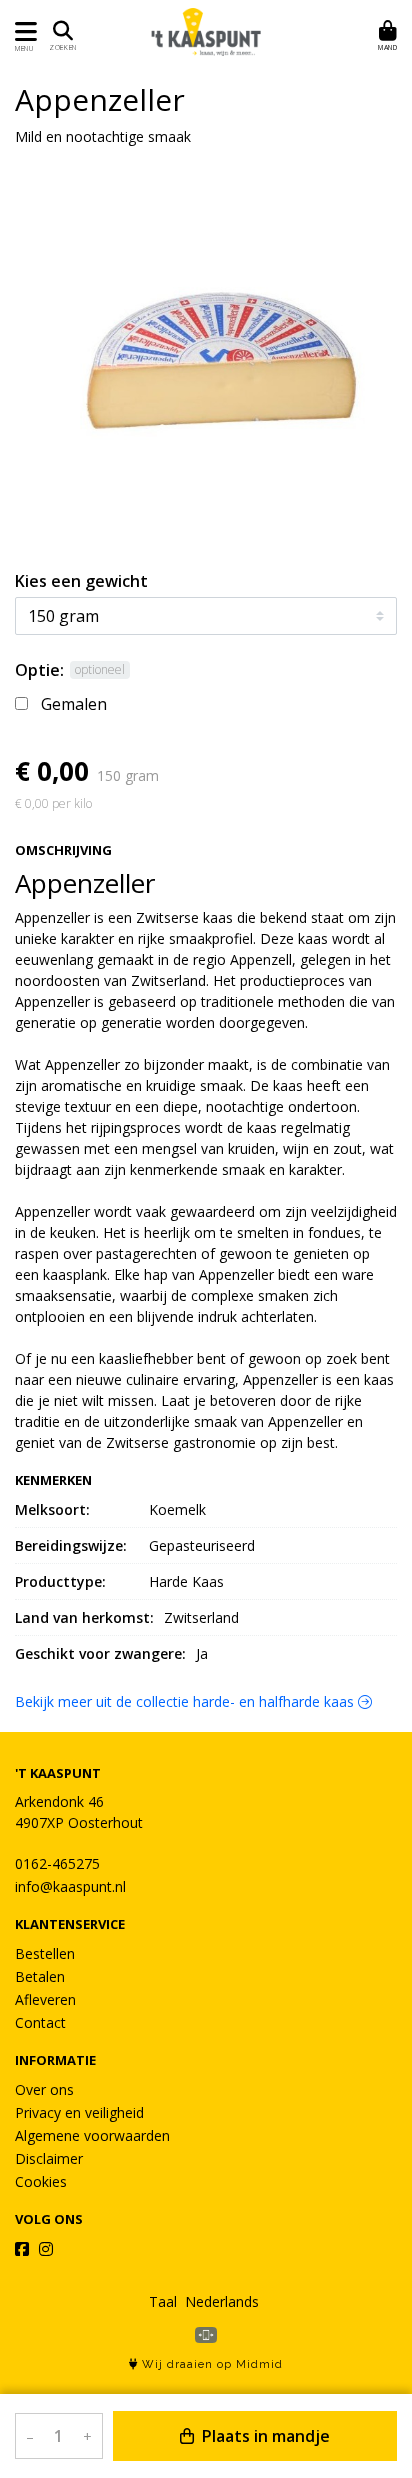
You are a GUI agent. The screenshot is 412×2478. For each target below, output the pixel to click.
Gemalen (74, 704)
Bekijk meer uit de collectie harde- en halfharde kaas (186, 1701)
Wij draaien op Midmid (210, 2364)
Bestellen (45, 1953)
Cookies (41, 2181)
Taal (163, 2301)
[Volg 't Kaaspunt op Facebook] (22, 2249)
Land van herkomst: (84, 1617)
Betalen (40, 1976)
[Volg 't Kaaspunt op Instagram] (46, 2249)
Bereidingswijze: (71, 1545)
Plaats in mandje (264, 2436)
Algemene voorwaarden (92, 2135)
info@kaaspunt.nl (70, 1886)
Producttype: (60, 1581)
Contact (40, 2022)
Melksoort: (52, 1509)
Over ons (44, 2089)
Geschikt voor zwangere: (100, 1653)
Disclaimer (49, 2158)
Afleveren (45, 1999)
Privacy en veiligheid (79, 2112)
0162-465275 (57, 1863)
